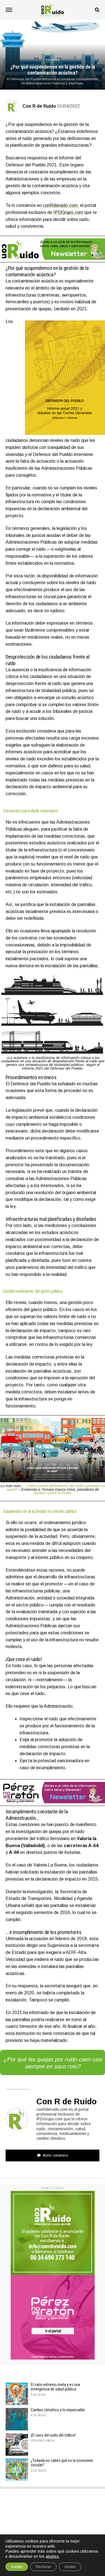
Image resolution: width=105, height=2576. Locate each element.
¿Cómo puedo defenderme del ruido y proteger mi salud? (56, 1488)
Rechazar (43, 2567)
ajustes (52, 2556)
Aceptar (17, 2567)
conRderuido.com (60, 205)
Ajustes (70, 2567)
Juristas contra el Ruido (52, 1493)
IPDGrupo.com (68, 212)
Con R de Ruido (39, 106)
